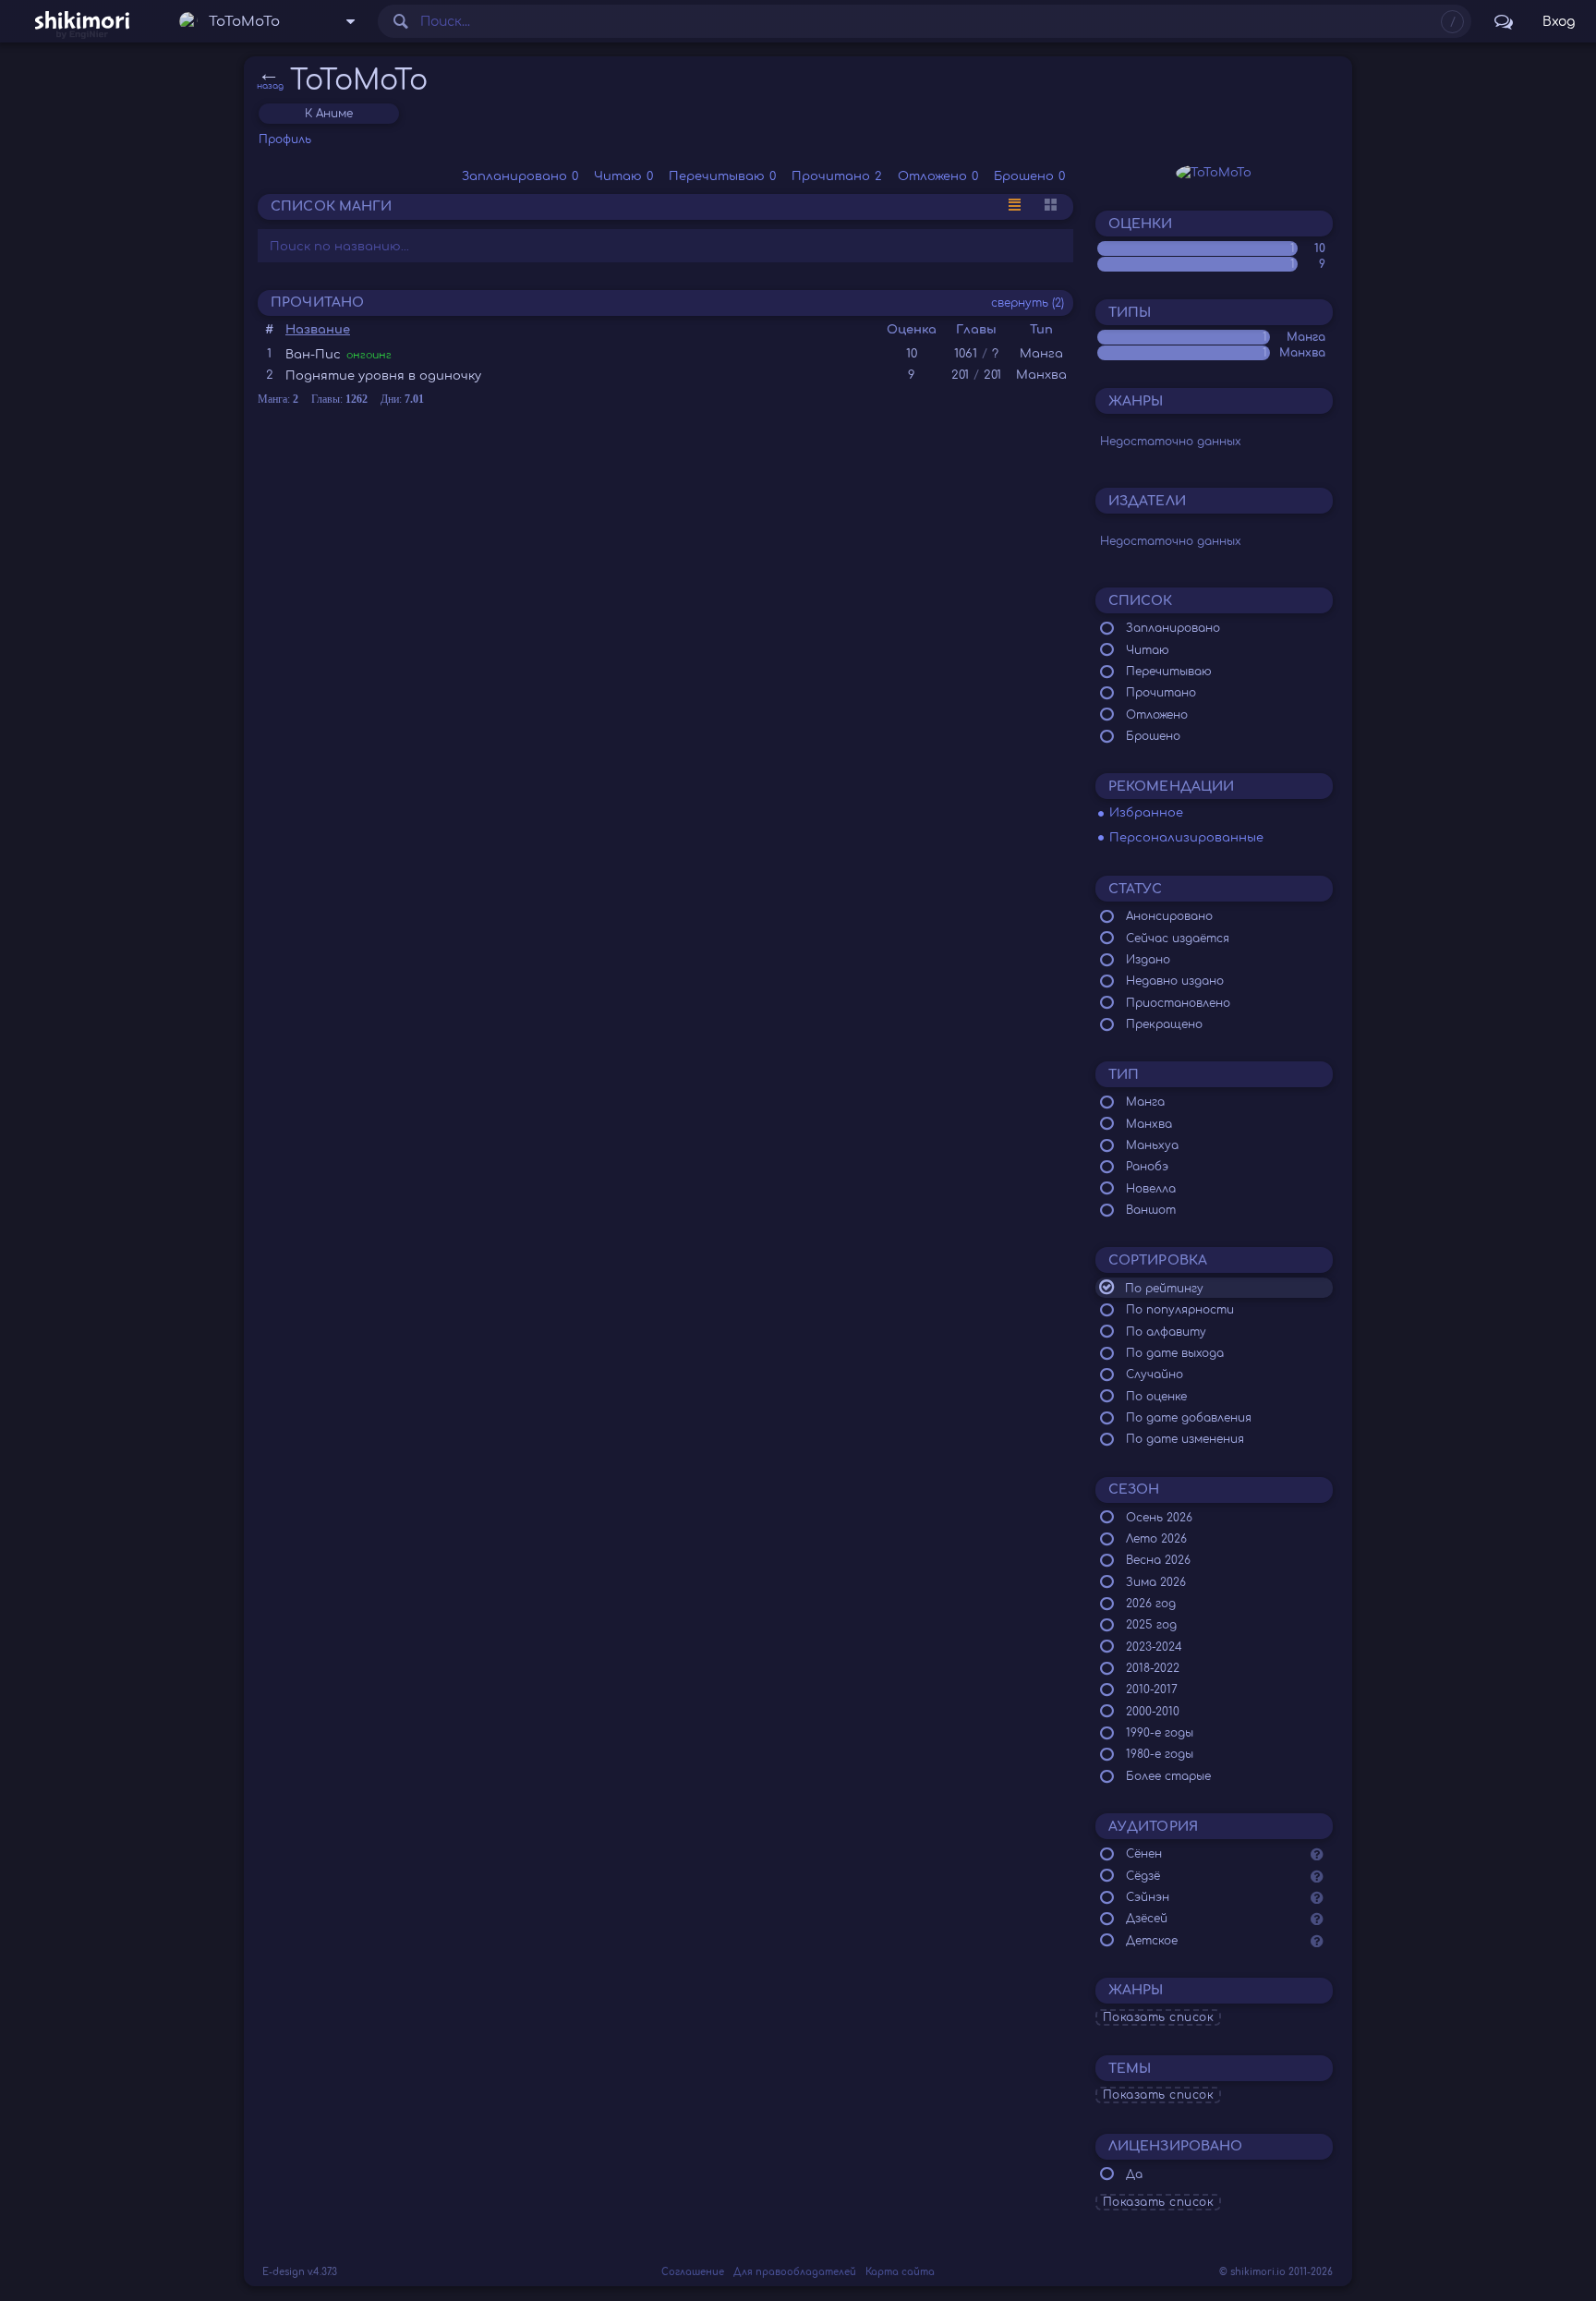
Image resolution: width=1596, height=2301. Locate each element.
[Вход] (1559, 21)
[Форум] (1504, 21)
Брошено (1029, 176)
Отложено (938, 176)
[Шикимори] (82, 21)
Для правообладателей (795, 2272)
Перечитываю (722, 176)
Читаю (623, 176)
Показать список (1159, 2017)
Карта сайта (900, 2272)
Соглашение (693, 2272)
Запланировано (520, 176)
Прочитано (837, 176)
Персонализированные (1186, 838)
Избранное (1146, 813)
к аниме (329, 114)
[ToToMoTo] (1214, 173)
